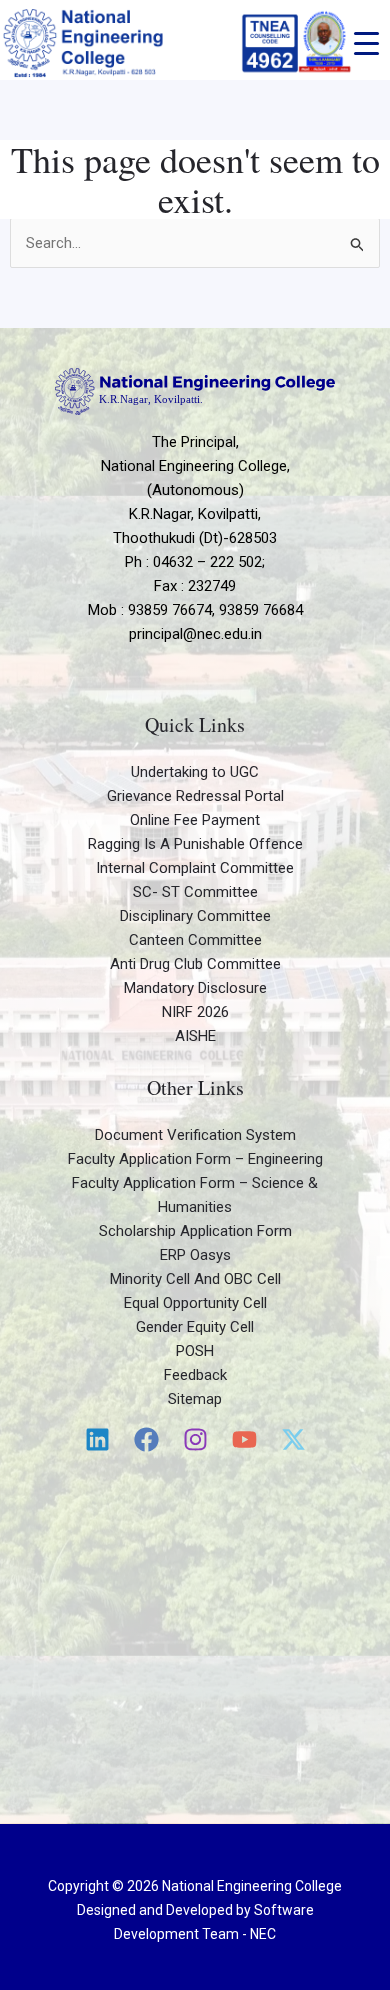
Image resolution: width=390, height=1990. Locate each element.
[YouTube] (244, 1439)
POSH (195, 1351)
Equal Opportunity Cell (195, 1303)
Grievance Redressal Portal (195, 796)
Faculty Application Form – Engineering (195, 1159)
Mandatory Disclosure (195, 988)
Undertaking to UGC (195, 772)
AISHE (195, 1036)
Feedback (195, 1375)
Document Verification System (195, 1135)
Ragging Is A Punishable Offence (195, 844)
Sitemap (195, 1399)
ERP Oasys (195, 1255)
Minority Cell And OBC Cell (195, 1279)
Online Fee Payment (195, 820)
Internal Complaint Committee (195, 868)
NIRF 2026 (195, 1012)
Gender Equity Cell (195, 1327)
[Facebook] (146, 1439)
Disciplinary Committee (195, 916)
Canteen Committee (195, 940)
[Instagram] (195, 1439)
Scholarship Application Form (195, 1231)
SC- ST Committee (195, 892)
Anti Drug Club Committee (195, 964)
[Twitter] (293, 1439)
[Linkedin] (97, 1439)
